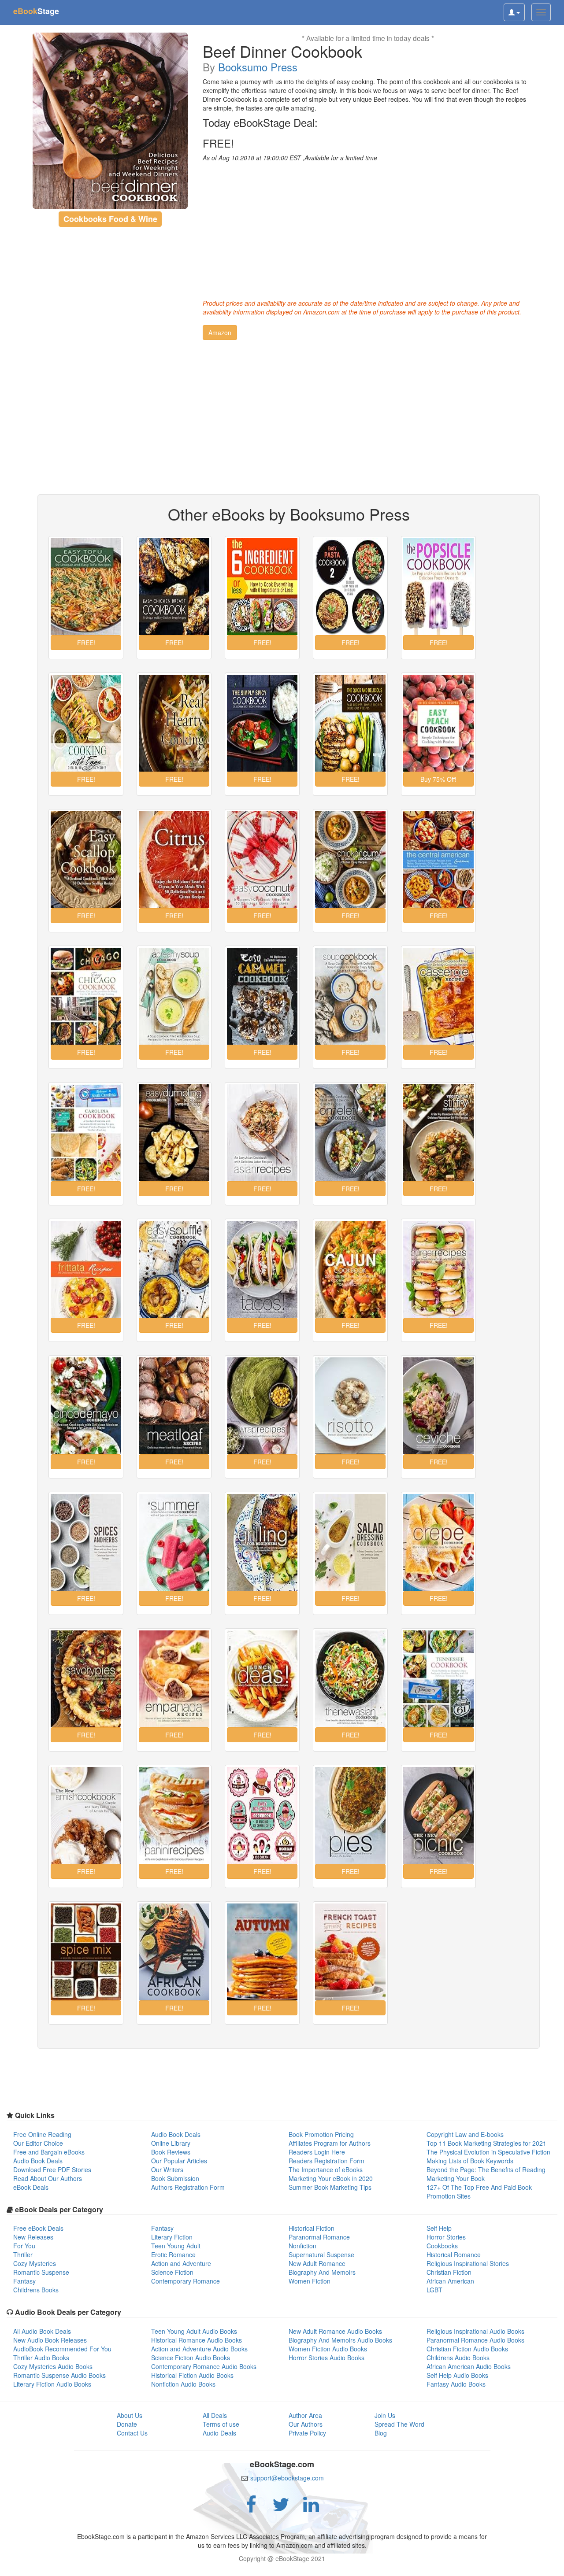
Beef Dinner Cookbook (282, 51)
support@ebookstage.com (287, 2478)
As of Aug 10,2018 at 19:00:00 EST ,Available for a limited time (290, 158)
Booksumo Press (258, 67)
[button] (220, 333)
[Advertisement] (368, 228)
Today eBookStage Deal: (260, 122)
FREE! (218, 143)
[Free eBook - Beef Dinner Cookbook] (110, 121)
